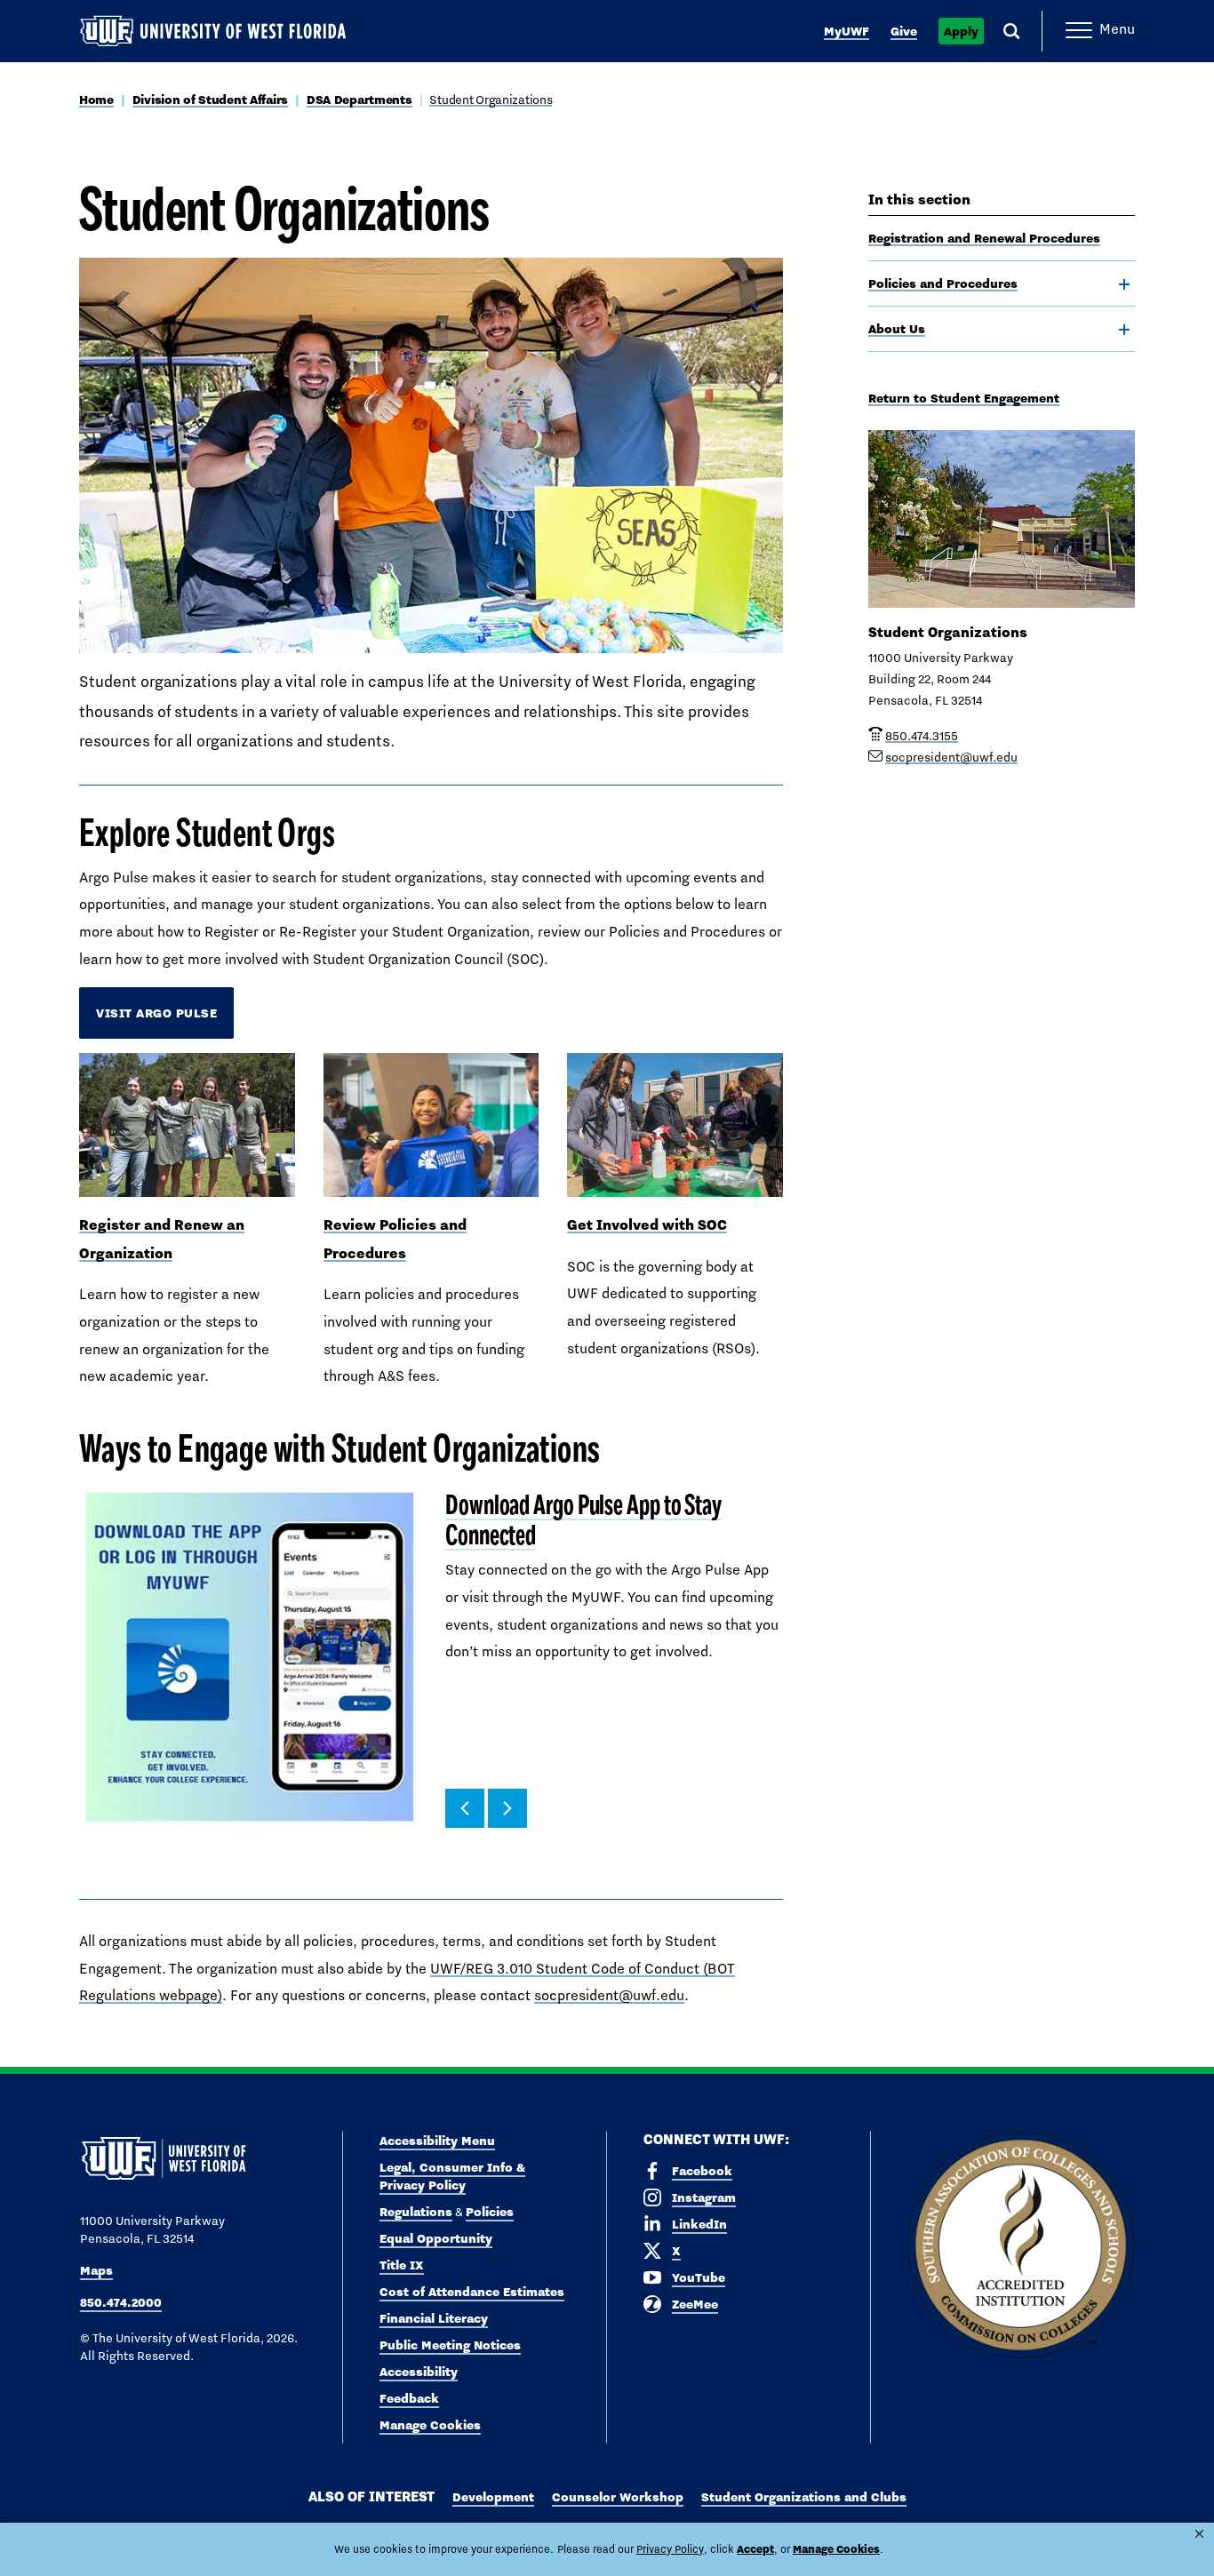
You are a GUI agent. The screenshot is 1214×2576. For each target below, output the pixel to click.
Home (96, 100)
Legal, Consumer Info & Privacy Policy (452, 2176)
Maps (96, 2270)
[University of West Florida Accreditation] (1021, 2246)
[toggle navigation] (1124, 284)
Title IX (402, 2265)
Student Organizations (491, 100)
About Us (897, 329)
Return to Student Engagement (964, 398)
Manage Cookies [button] (836, 2549)
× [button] (1199, 2534)
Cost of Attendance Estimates (472, 2292)
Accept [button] (755, 2549)
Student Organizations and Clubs (804, 2497)
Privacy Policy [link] (670, 2549)
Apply (961, 31)
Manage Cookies (430, 2425)
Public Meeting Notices (450, 2345)
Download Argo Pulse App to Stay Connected (583, 1520)
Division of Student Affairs (210, 100)
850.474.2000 (121, 2302)
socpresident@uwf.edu (609, 1995)
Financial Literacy (434, 2318)
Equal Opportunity (436, 2238)
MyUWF (847, 31)
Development (493, 2497)
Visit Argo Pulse (156, 1013)
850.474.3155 (922, 736)
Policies (490, 2212)
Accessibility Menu (437, 2141)
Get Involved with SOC (647, 1224)
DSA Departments (359, 100)
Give (904, 31)
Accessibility (419, 2372)
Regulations (416, 2212)
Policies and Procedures (943, 283)
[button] (465, 1808)
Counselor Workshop (618, 2497)
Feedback (409, 2398)
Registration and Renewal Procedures (984, 238)
